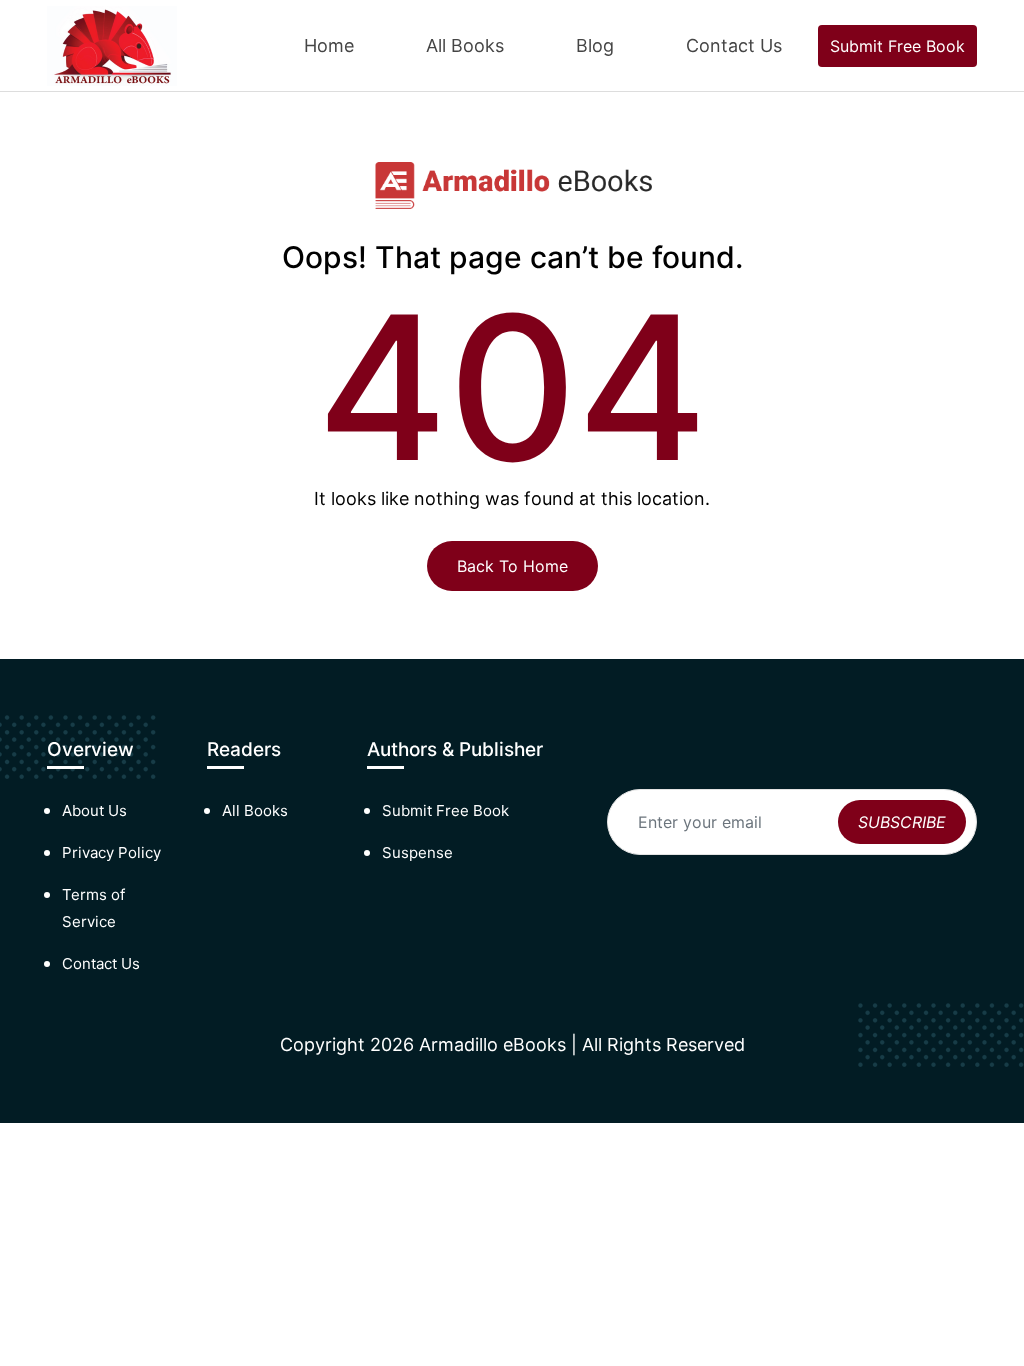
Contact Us (734, 45)
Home (329, 45)
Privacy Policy (111, 852)
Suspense (417, 852)
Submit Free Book (897, 46)
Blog (595, 45)
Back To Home (512, 566)
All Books (465, 45)
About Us (94, 810)
